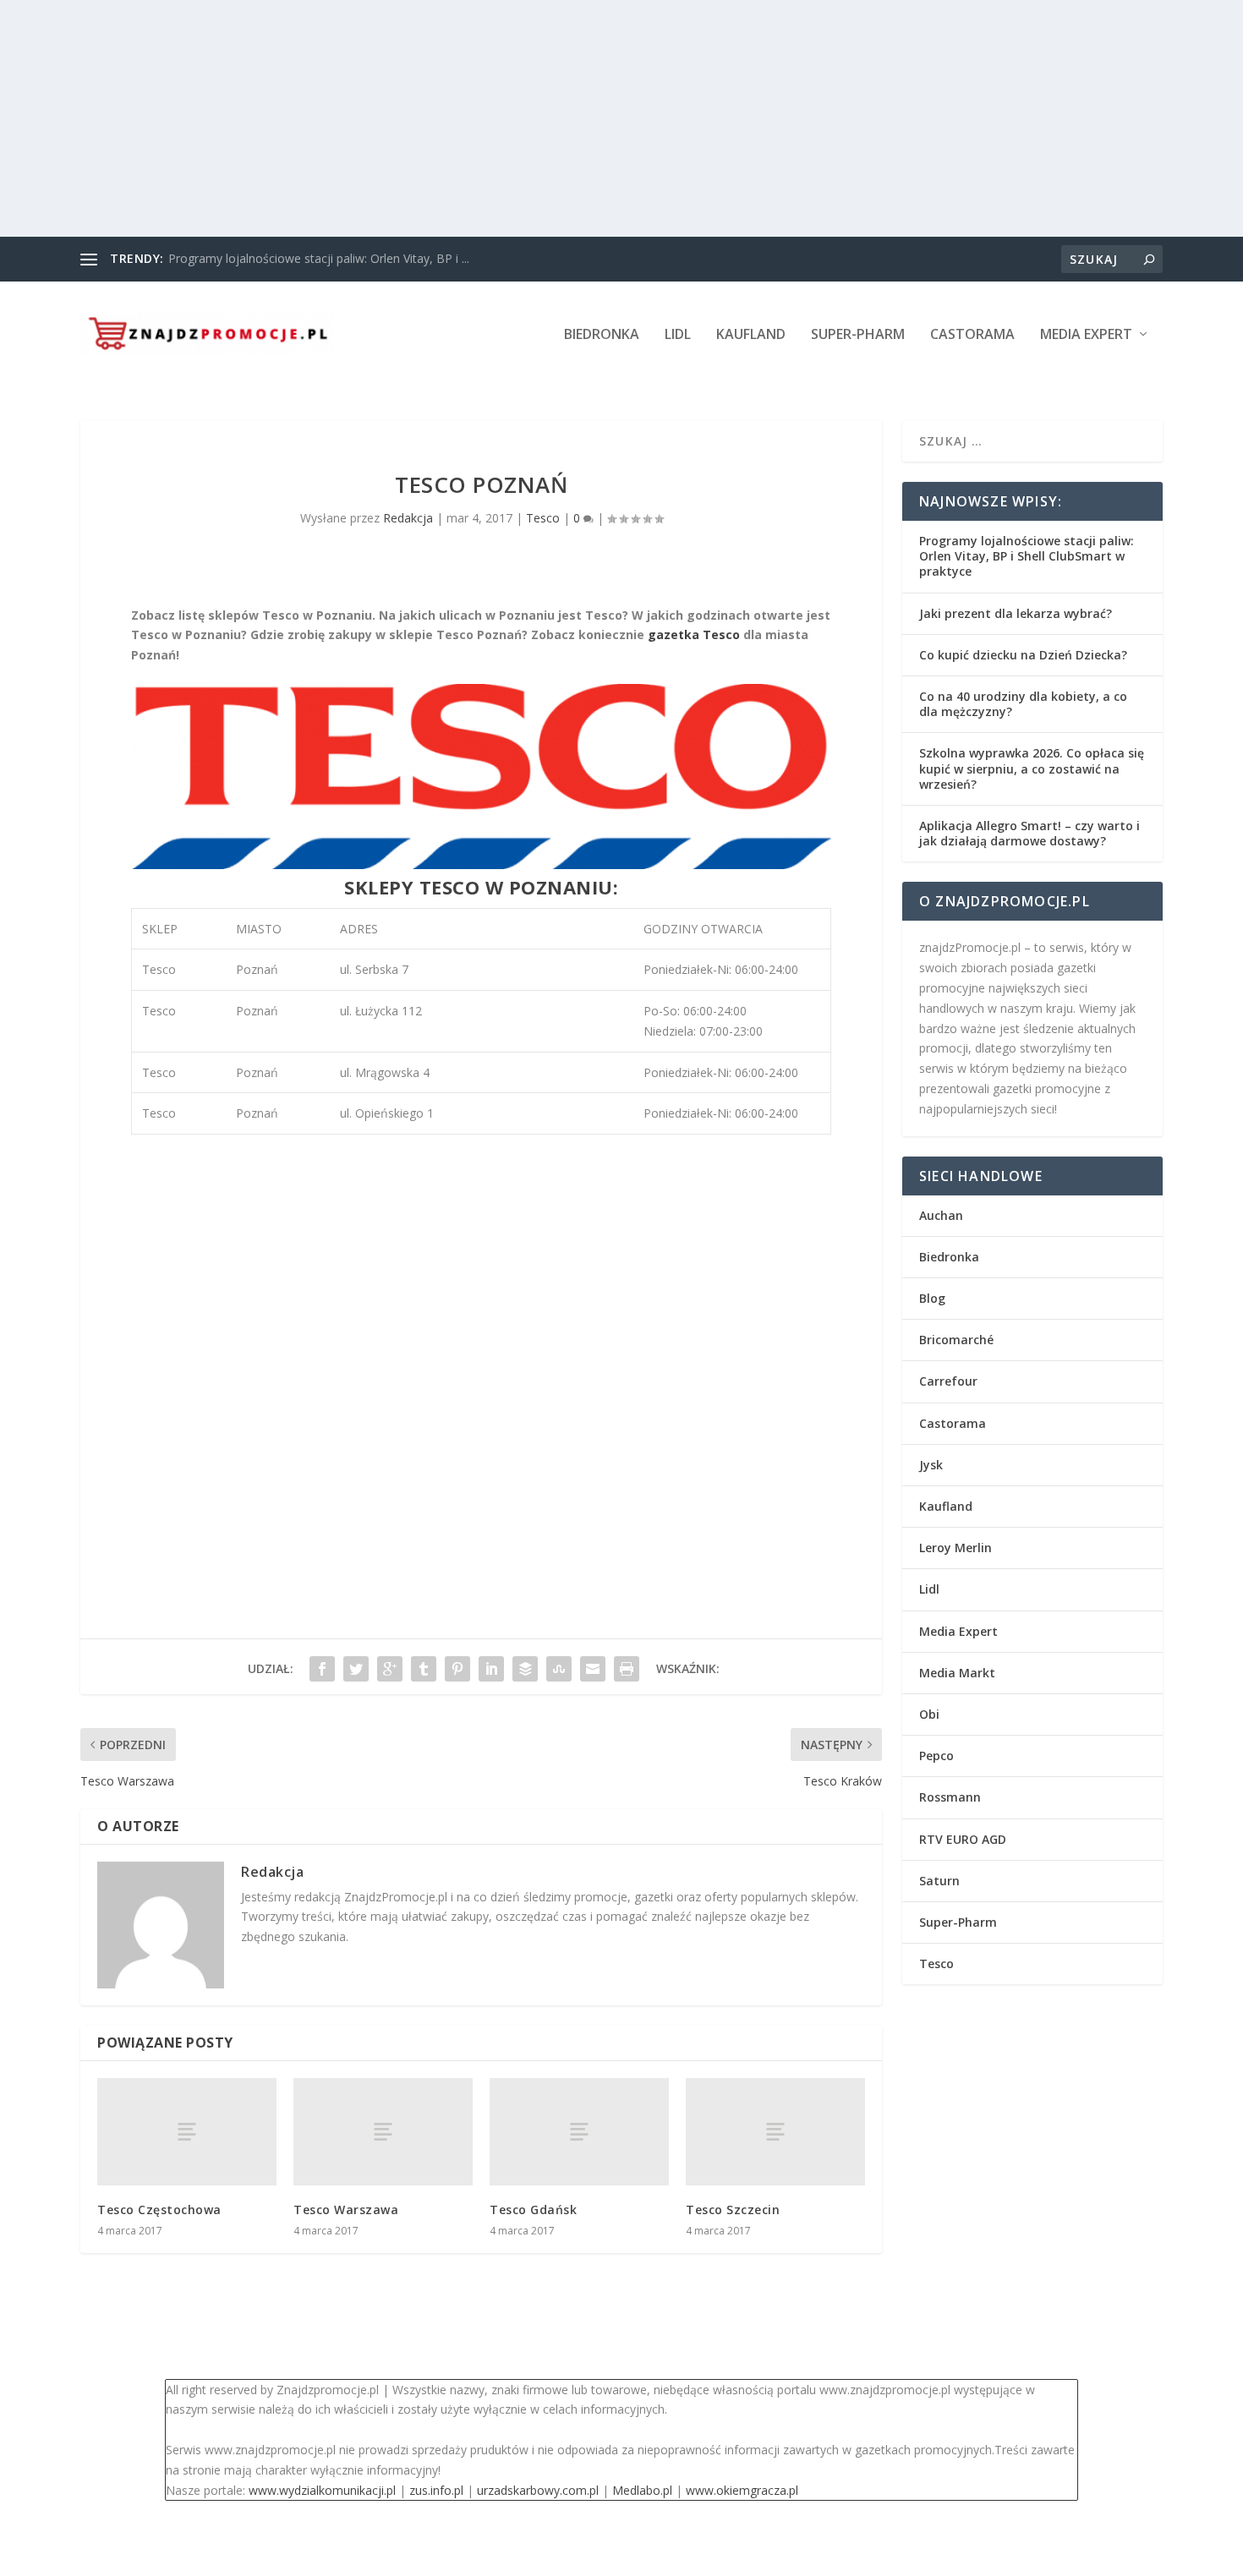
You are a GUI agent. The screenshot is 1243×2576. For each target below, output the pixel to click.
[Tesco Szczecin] (775, 2132)
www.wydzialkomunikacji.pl (322, 2490)
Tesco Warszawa (346, 2210)
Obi (929, 1714)
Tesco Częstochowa (159, 2210)
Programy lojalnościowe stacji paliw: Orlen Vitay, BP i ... (319, 258)
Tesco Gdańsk (533, 2210)
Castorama (972, 335)
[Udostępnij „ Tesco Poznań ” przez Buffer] (525, 1669)
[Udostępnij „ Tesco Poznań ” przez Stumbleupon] (559, 1669)
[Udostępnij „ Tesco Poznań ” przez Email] (593, 1669)
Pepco (936, 1756)
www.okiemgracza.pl (742, 2490)
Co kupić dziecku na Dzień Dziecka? (1023, 655)
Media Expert (1086, 335)
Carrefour (948, 1381)
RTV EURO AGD (963, 1839)
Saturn (939, 1881)
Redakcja (408, 518)
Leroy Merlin (956, 1548)
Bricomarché (956, 1340)
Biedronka (602, 335)
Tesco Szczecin (733, 2210)
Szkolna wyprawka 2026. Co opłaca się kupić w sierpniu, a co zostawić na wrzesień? (1032, 768)
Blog (932, 1298)
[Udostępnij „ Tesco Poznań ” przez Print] (627, 1669)
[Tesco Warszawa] (383, 2132)
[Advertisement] (507, 118)
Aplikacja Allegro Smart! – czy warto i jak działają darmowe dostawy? (1029, 833)
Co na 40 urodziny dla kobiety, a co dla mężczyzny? (1023, 704)
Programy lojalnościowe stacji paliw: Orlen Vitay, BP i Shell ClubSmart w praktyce (1027, 556)
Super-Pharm (858, 335)
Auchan (941, 1215)
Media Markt (957, 1673)
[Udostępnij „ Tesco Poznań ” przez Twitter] (356, 1669)
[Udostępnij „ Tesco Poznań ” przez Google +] (390, 1669)
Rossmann (950, 1797)
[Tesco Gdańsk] (579, 2132)
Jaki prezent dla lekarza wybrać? (1016, 613)
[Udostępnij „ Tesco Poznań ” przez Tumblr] (424, 1669)
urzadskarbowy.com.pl (538, 2490)
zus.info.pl (436, 2490)
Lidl (678, 335)
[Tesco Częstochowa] (187, 2132)
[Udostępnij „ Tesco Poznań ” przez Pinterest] (457, 1669)
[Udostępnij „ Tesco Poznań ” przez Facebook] (322, 1669)
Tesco (543, 518)
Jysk (931, 1465)
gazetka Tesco (694, 634)
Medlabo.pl (642, 2490)
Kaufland (751, 335)
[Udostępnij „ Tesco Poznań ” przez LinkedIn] (491, 1669)
